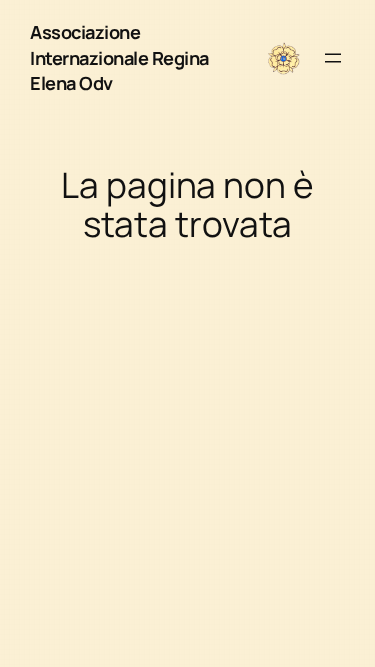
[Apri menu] (333, 58)
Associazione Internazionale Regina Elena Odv (119, 57)
